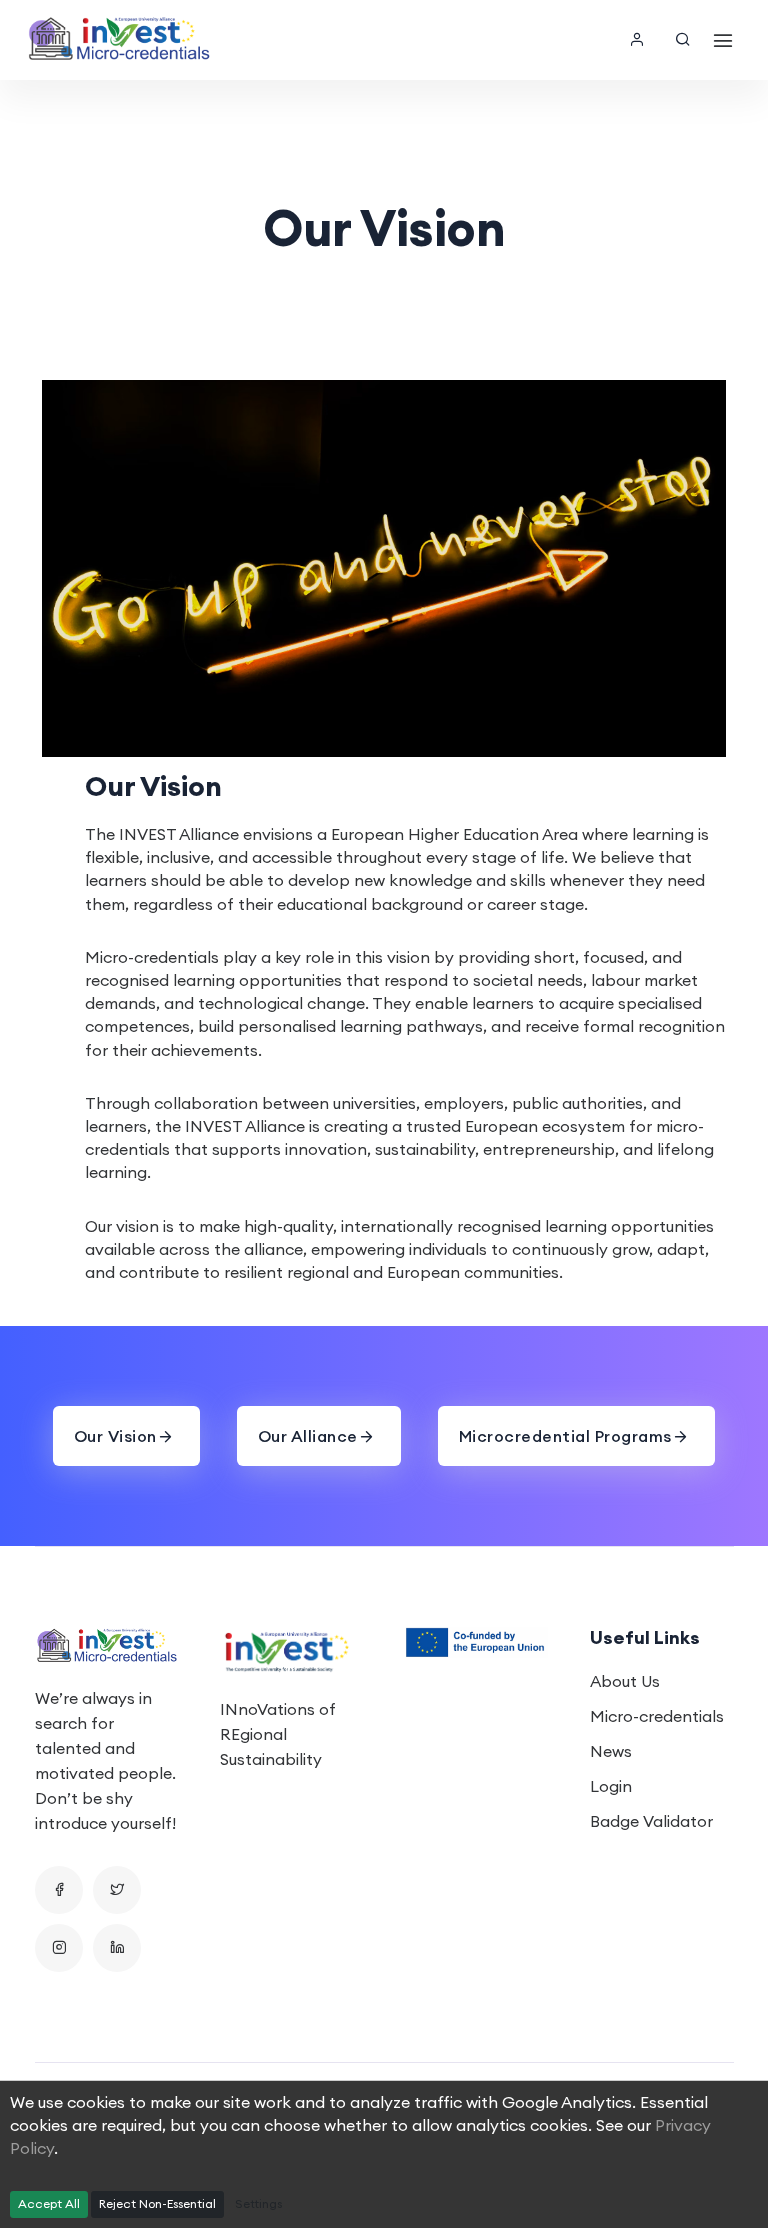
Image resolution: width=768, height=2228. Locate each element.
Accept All (49, 2203)
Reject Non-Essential (157, 2203)
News (611, 1751)
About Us (625, 1681)
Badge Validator (651, 1821)
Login (611, 1786)
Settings (258, 2203)
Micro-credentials (657, 1716)
